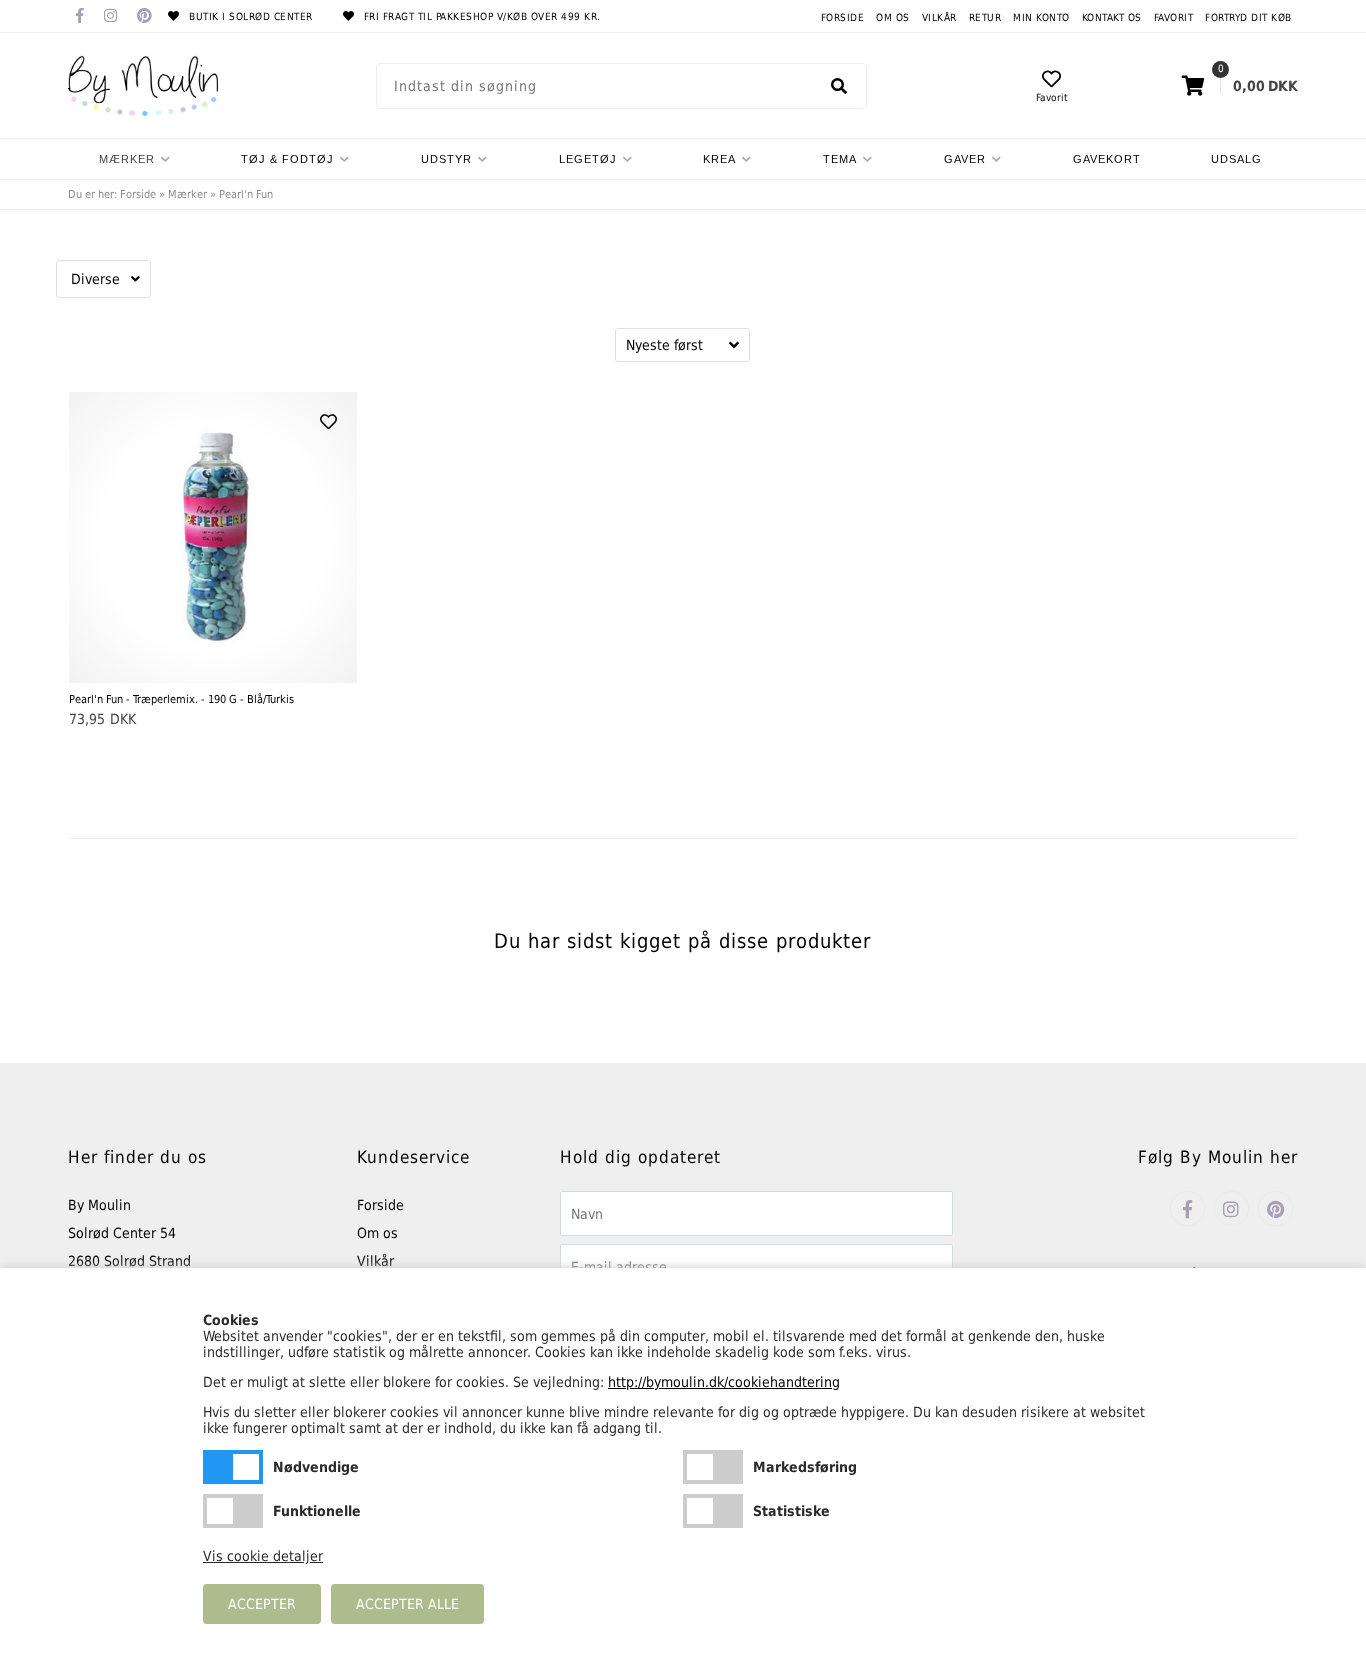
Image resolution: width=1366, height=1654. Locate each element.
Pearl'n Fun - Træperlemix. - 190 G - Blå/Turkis (181, 699)
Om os (893, 17)
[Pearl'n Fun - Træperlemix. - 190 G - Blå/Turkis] (213, 537)
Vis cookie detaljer (263, 1556)
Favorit (1174, 17)
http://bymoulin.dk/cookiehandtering (724, 1382)
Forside (843, 17)
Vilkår (939, 17)
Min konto (1041, 17)
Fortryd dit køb (1248, 17)
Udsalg (1236, 159)
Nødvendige (233, 1467)
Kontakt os (1112, 17)
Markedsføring (713, 1467)
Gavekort (1107, 159)
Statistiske (713, 1511)
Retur (985, 17)
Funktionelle (233, 1511)
